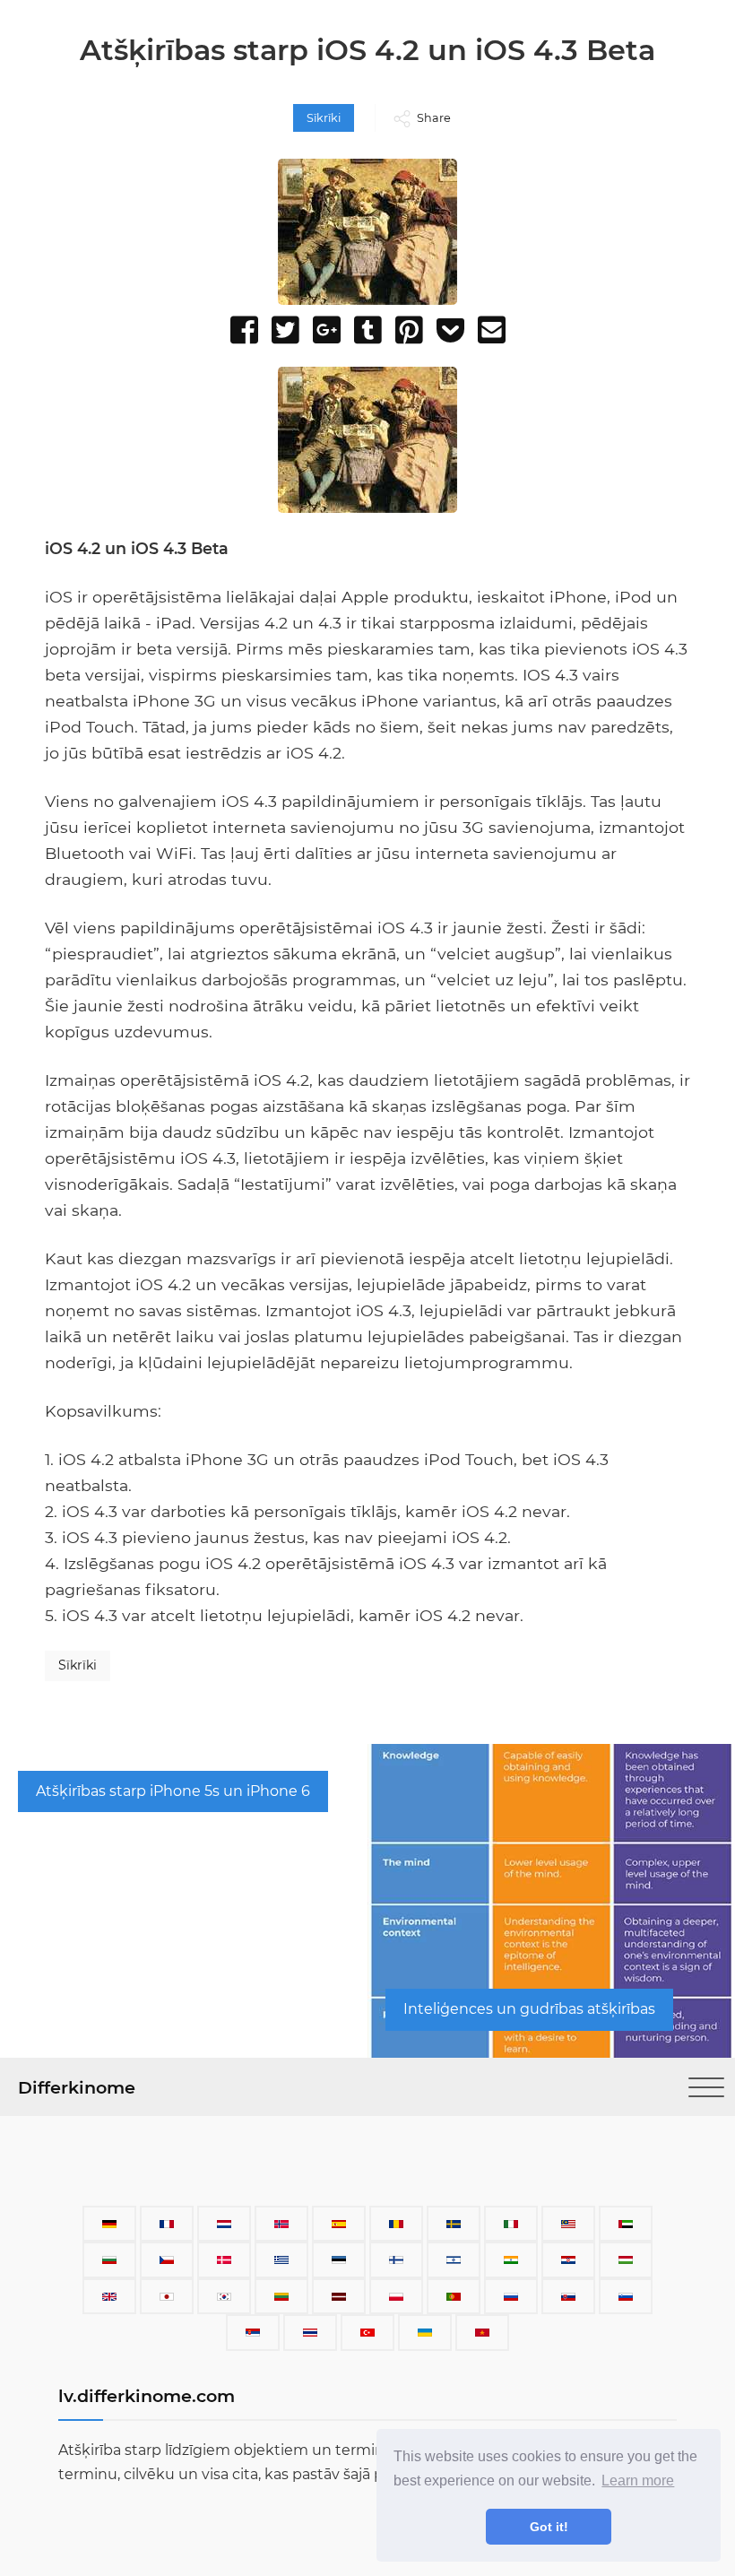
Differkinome (77, 2087)
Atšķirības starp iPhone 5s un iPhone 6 (173, 1791)
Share (434, 118)
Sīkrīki (324, 118)
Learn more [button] (638, 2481)
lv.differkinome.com (147, 2396)
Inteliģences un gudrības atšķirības (529, 2009)
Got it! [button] (549, 2527)
